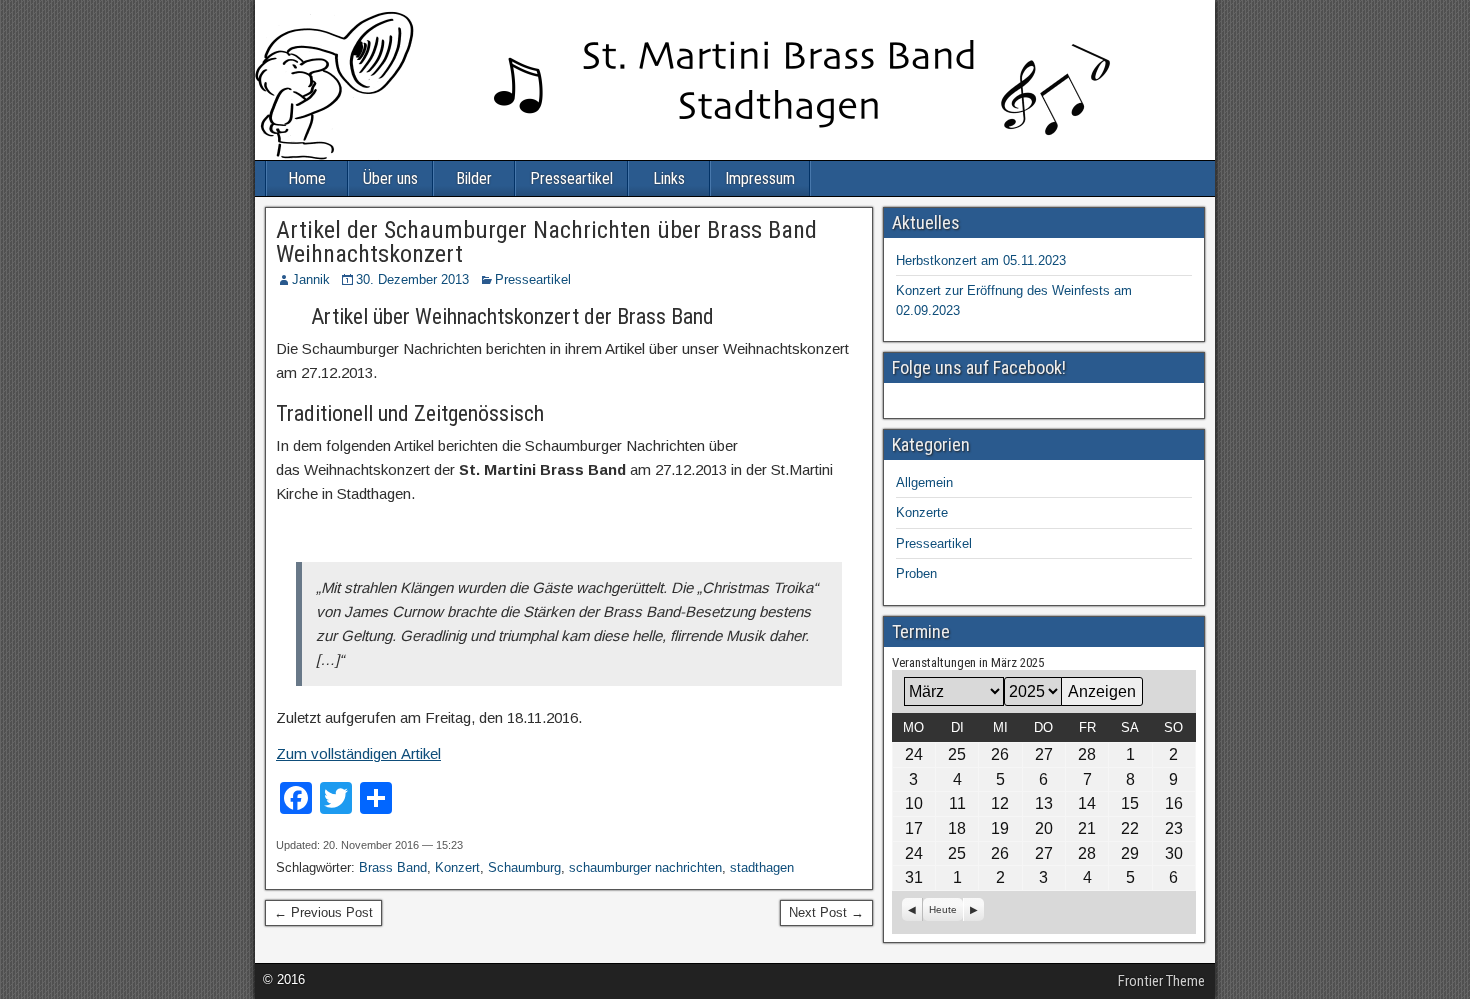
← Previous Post (323, 912)
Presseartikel (571, 178)
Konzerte (922, 512)
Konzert (457, 867)
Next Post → (826, 912)
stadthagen (762, 867)
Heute (943, 909)
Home (307, 178)
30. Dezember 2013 (412, 279)
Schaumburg (524, 867)
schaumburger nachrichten (645, 867)
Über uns (390, 178)
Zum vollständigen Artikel (358, 753)
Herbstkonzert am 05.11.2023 (981, 260)
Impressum (760, 178)
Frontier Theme (1161, 981)
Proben (916, 573)
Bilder (474, 178)
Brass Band (393, 867)
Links (669, 178)
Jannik (311, 279)
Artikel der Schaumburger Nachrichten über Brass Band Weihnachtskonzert (546, 242)
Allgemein (924, 482)
